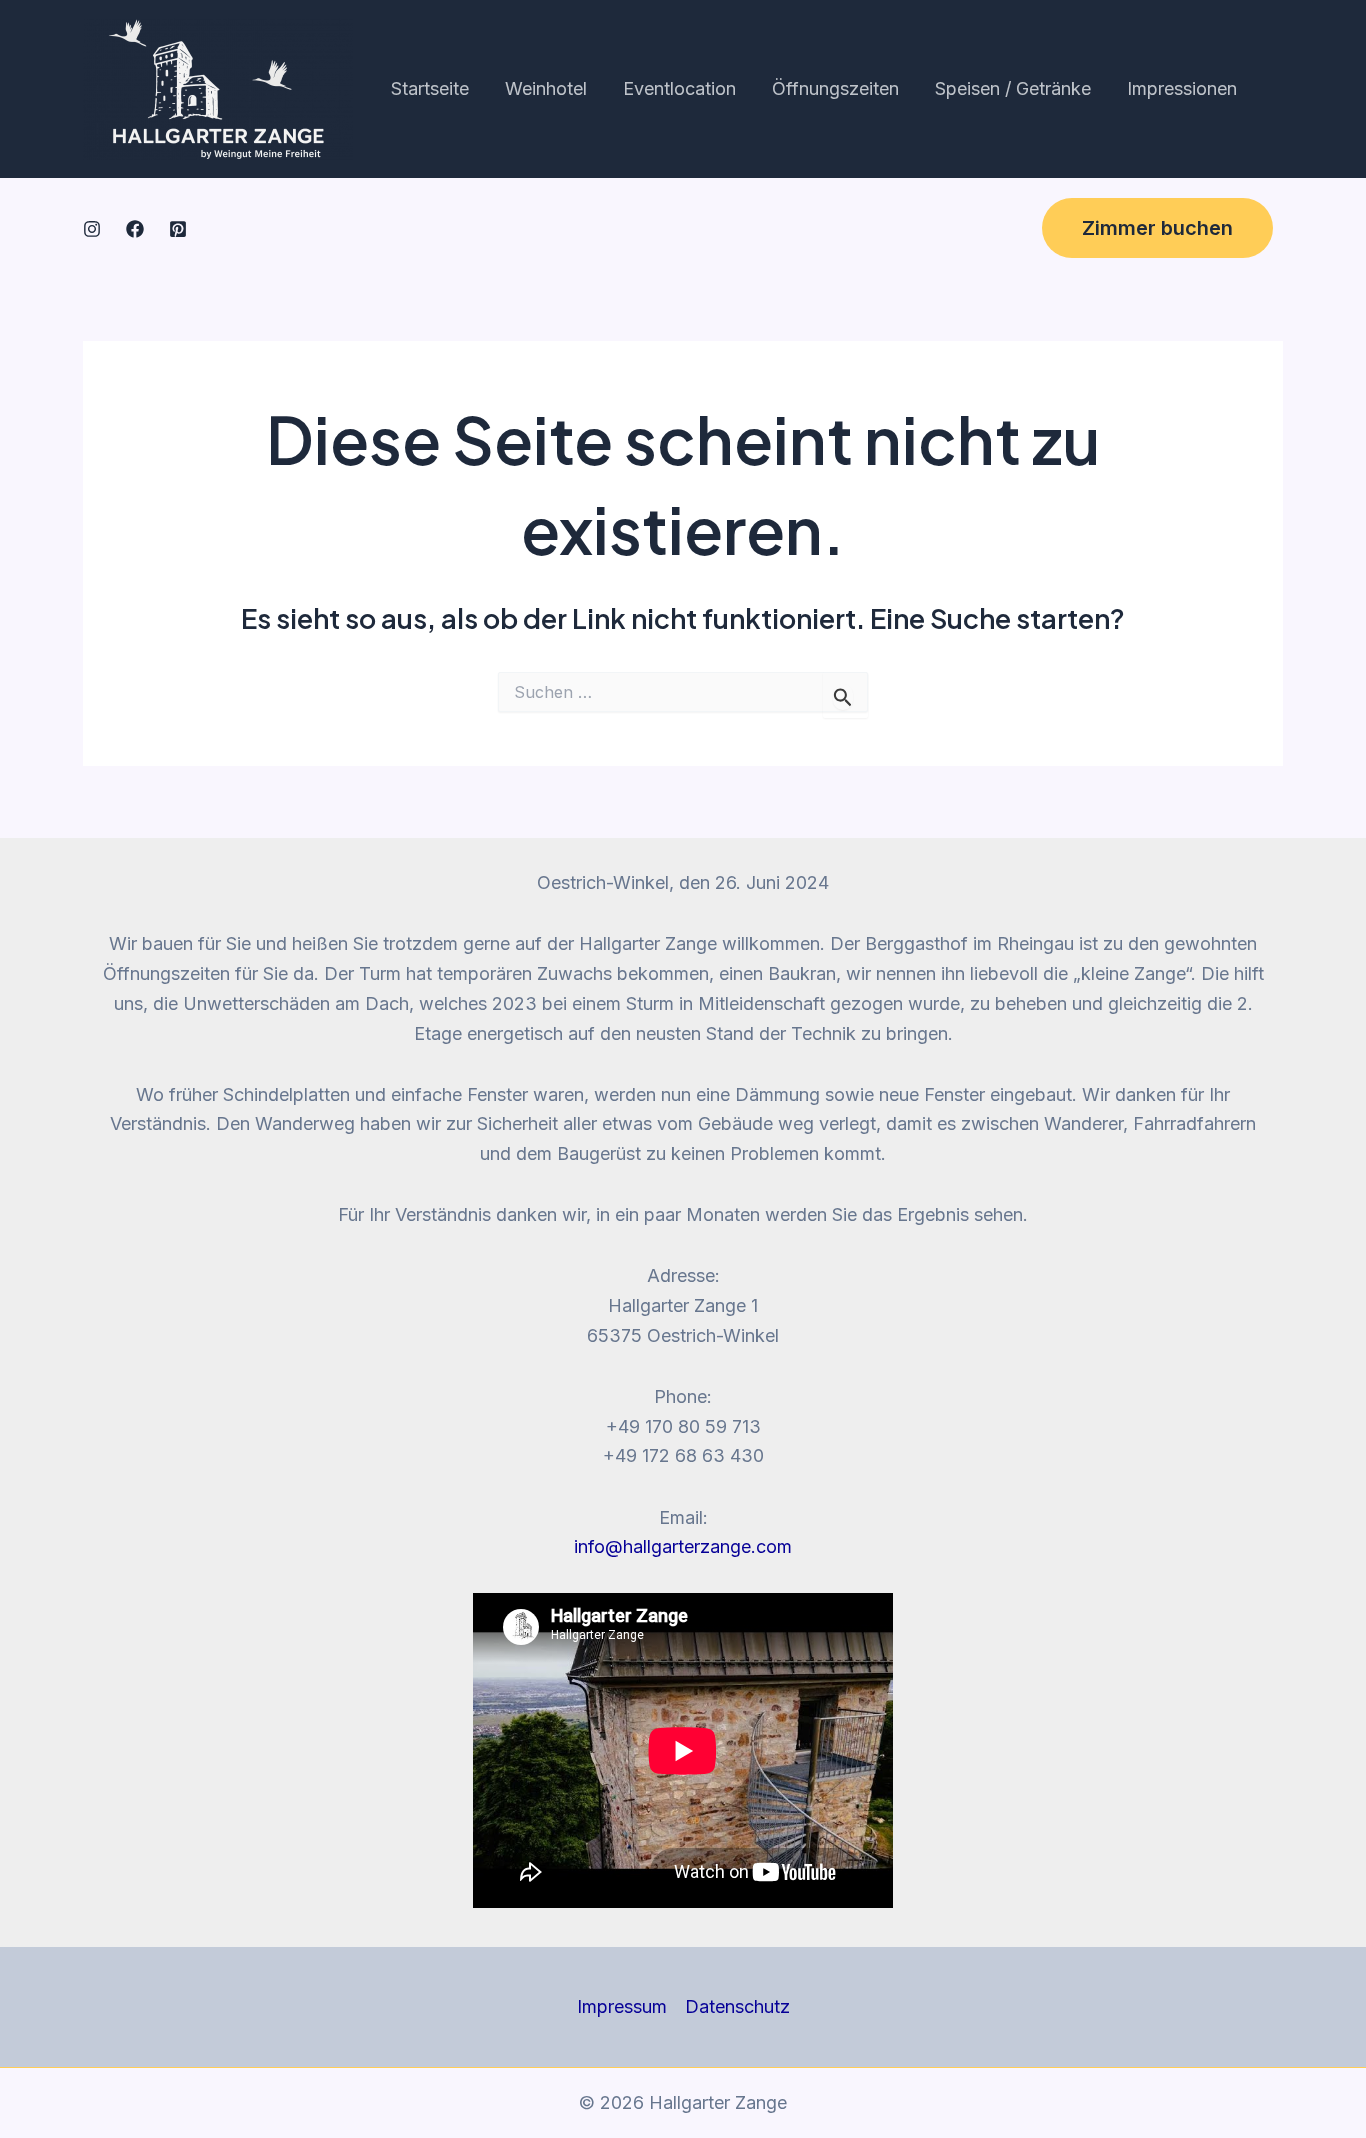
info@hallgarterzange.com (683, 1546)
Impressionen (1182, 88)
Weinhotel (546, 88)
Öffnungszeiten (835, 88)
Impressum (622, 2006)
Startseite (430, 88)
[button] (1157, 228)
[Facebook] (135, 229)
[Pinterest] (178, 229)
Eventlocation (679, 88)
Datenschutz (737, 2006)
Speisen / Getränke (1013, 88)
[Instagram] (92, 229)
